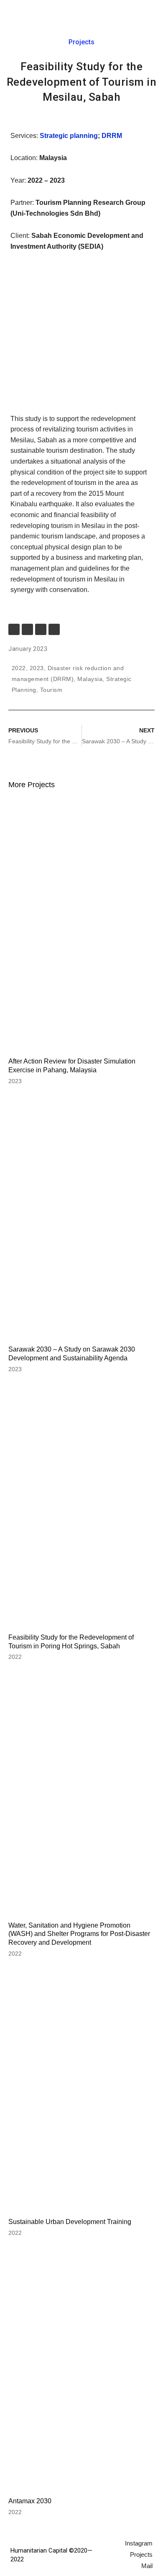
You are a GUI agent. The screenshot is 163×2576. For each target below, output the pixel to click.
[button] (148, 13)
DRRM (112, 136)
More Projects (32, 785)
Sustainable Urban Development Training (70, 2222)
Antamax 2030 (30, 2501)
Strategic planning (68, 136)
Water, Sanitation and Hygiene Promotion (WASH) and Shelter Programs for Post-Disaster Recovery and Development (79, 1934)
